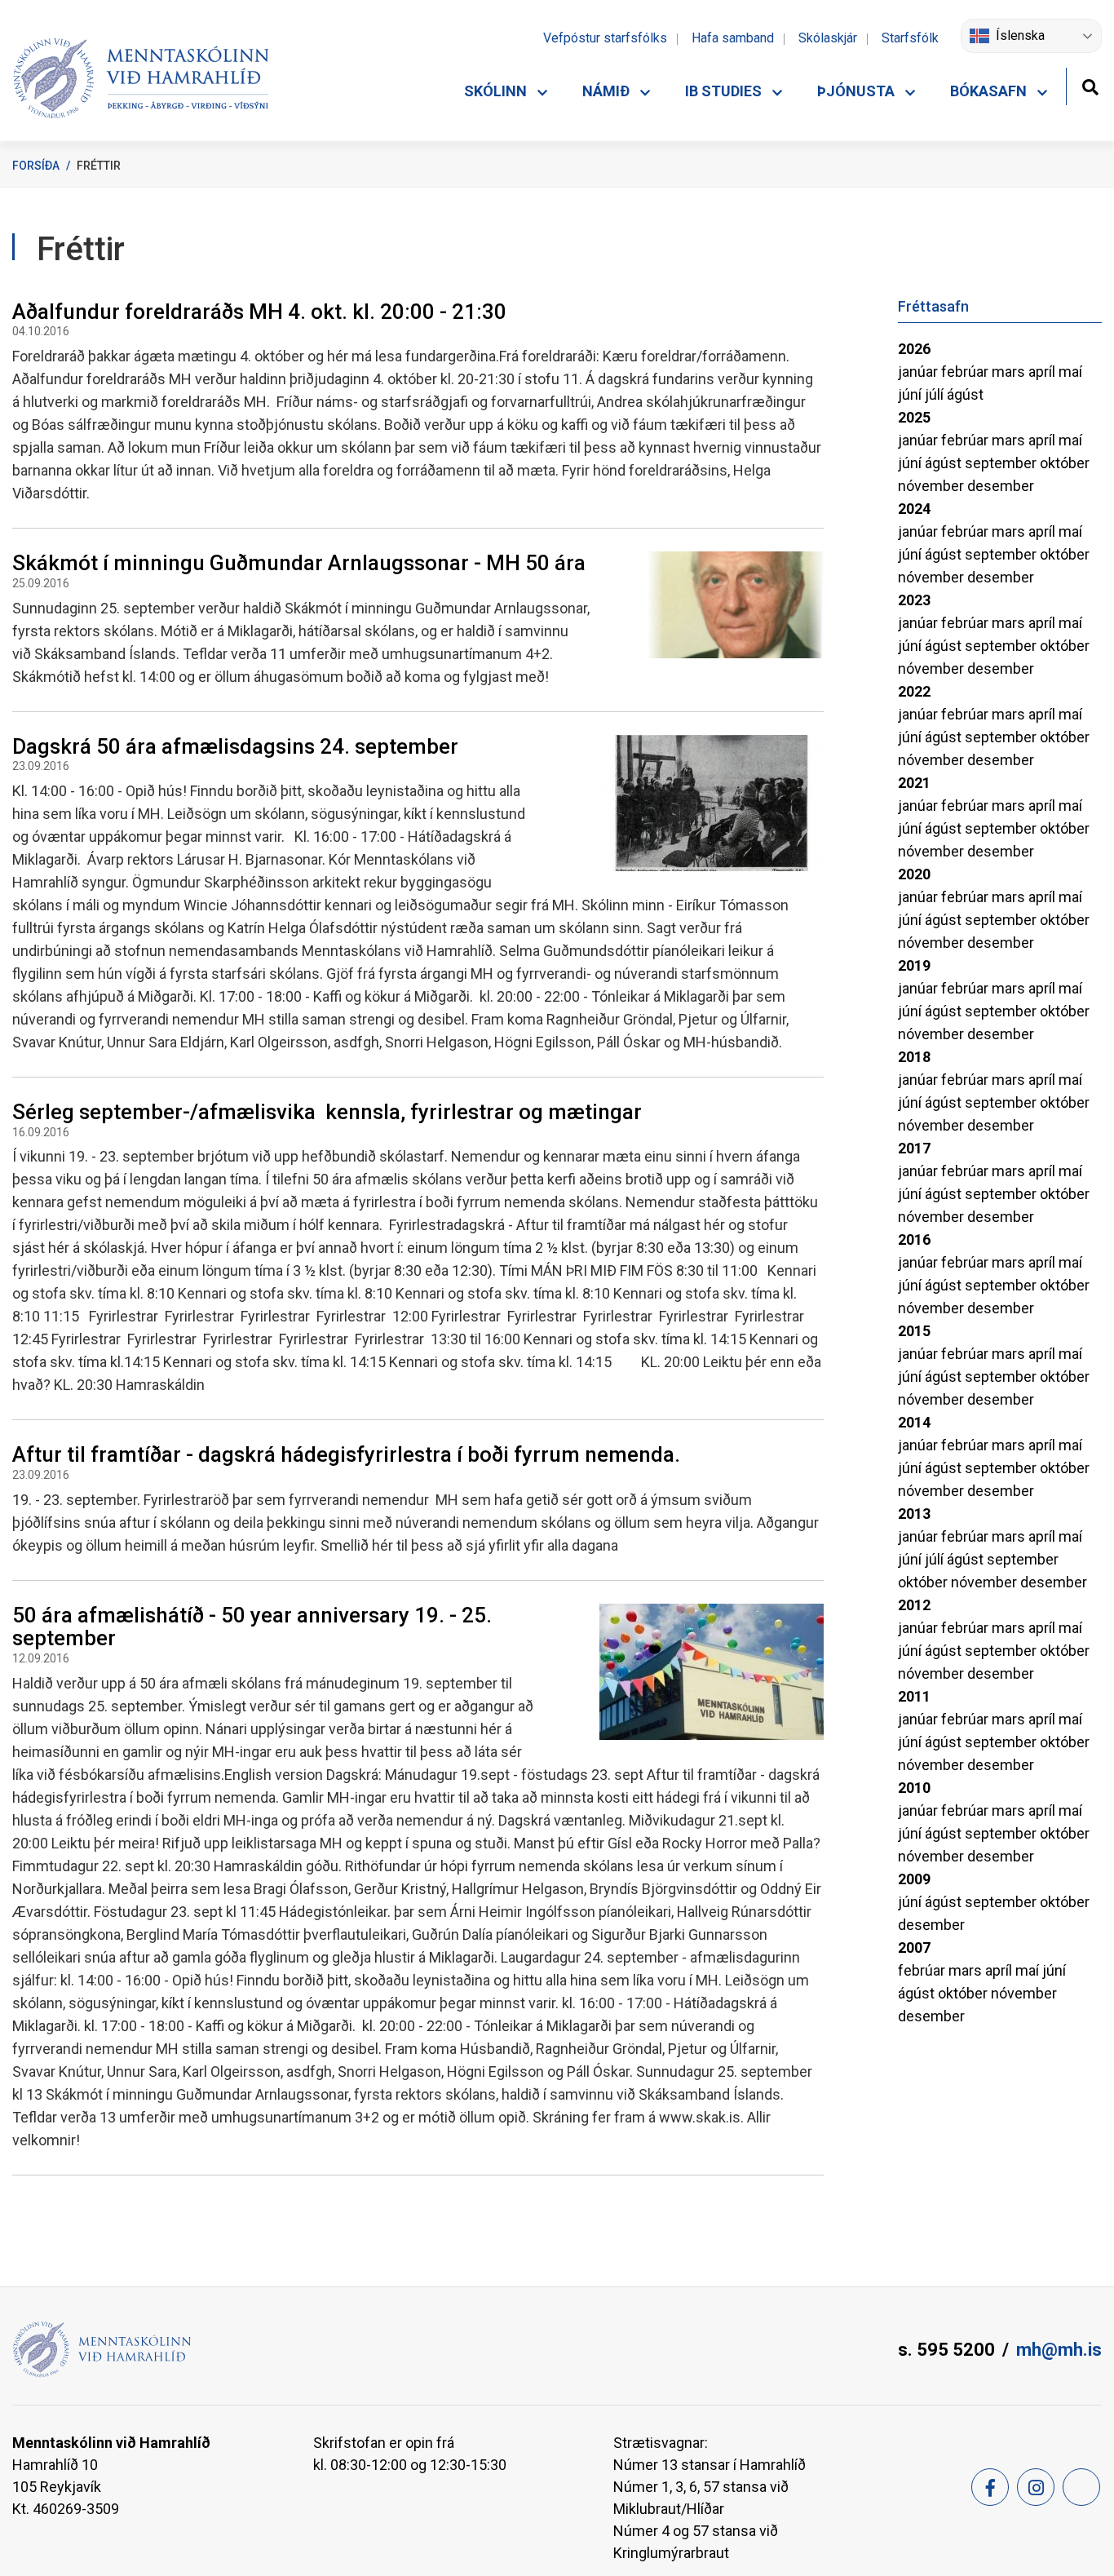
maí (1070, 372)
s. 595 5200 (946, 2350)
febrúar (966, 372)
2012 (914, 1605)
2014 (914, 1422)
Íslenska (1020, 35)
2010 (914, 1788)
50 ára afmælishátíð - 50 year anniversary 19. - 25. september (252, 1627)
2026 (914, 349)
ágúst (965, 394)
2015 (914, 1331)
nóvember (933, 486)
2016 (914, 1239)
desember (1001, 486)
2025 (914, 417)
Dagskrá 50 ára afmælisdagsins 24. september (235, 746)
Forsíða (36, 166)
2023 (914, 600)
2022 (914, 691)
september (1002, 463)
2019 (914, 965)
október (1065, 463)
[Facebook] (990, 2487)
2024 (914, 509)
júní (911, 394)
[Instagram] (1036, 2487)
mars (1010, 372)
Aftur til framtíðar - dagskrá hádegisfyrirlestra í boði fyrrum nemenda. (346, 1454)
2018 (914, 1057)
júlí (936, 394)
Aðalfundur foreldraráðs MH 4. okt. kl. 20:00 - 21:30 (259, 312)
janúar (919, 372)
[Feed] (1081, 2487)
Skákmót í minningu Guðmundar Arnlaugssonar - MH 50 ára (299, 563)
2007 (914, 1947)
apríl (1043, 372)
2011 (914, 1696)
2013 (914, 1514)
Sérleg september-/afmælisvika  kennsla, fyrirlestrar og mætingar (327, 1112)
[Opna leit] (1090, 85)
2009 (914, 1879)
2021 (914, 783)
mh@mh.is (1059, 2350)
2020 (914, 874)
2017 (914, 1148)
